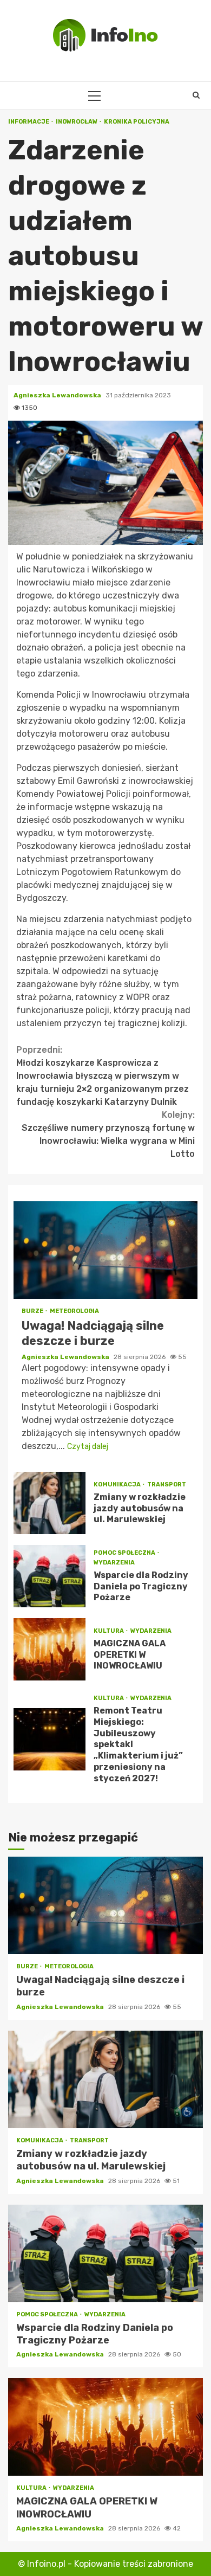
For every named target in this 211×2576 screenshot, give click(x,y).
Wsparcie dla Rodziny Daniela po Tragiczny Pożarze (50, 1576)
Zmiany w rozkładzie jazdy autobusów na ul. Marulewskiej (50, 1503)
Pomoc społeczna (125, 1553)
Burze (33, 1311)
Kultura (109, 1631)
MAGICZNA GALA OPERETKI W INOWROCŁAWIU (50, 1649)
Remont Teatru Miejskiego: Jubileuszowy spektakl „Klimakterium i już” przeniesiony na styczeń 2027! (50, 1739)
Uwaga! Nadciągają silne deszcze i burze (105, 1250)
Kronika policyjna (137, 122)
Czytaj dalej (88, 1447)
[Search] (196, 95)
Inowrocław (77, 122)
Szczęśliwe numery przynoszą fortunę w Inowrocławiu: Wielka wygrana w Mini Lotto (108, 1134)
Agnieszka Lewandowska (58, 395)
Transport (167, 1485)
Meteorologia (74, 1311)
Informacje (29, 122)
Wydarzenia (114, 1563)
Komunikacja (118, 1485)
